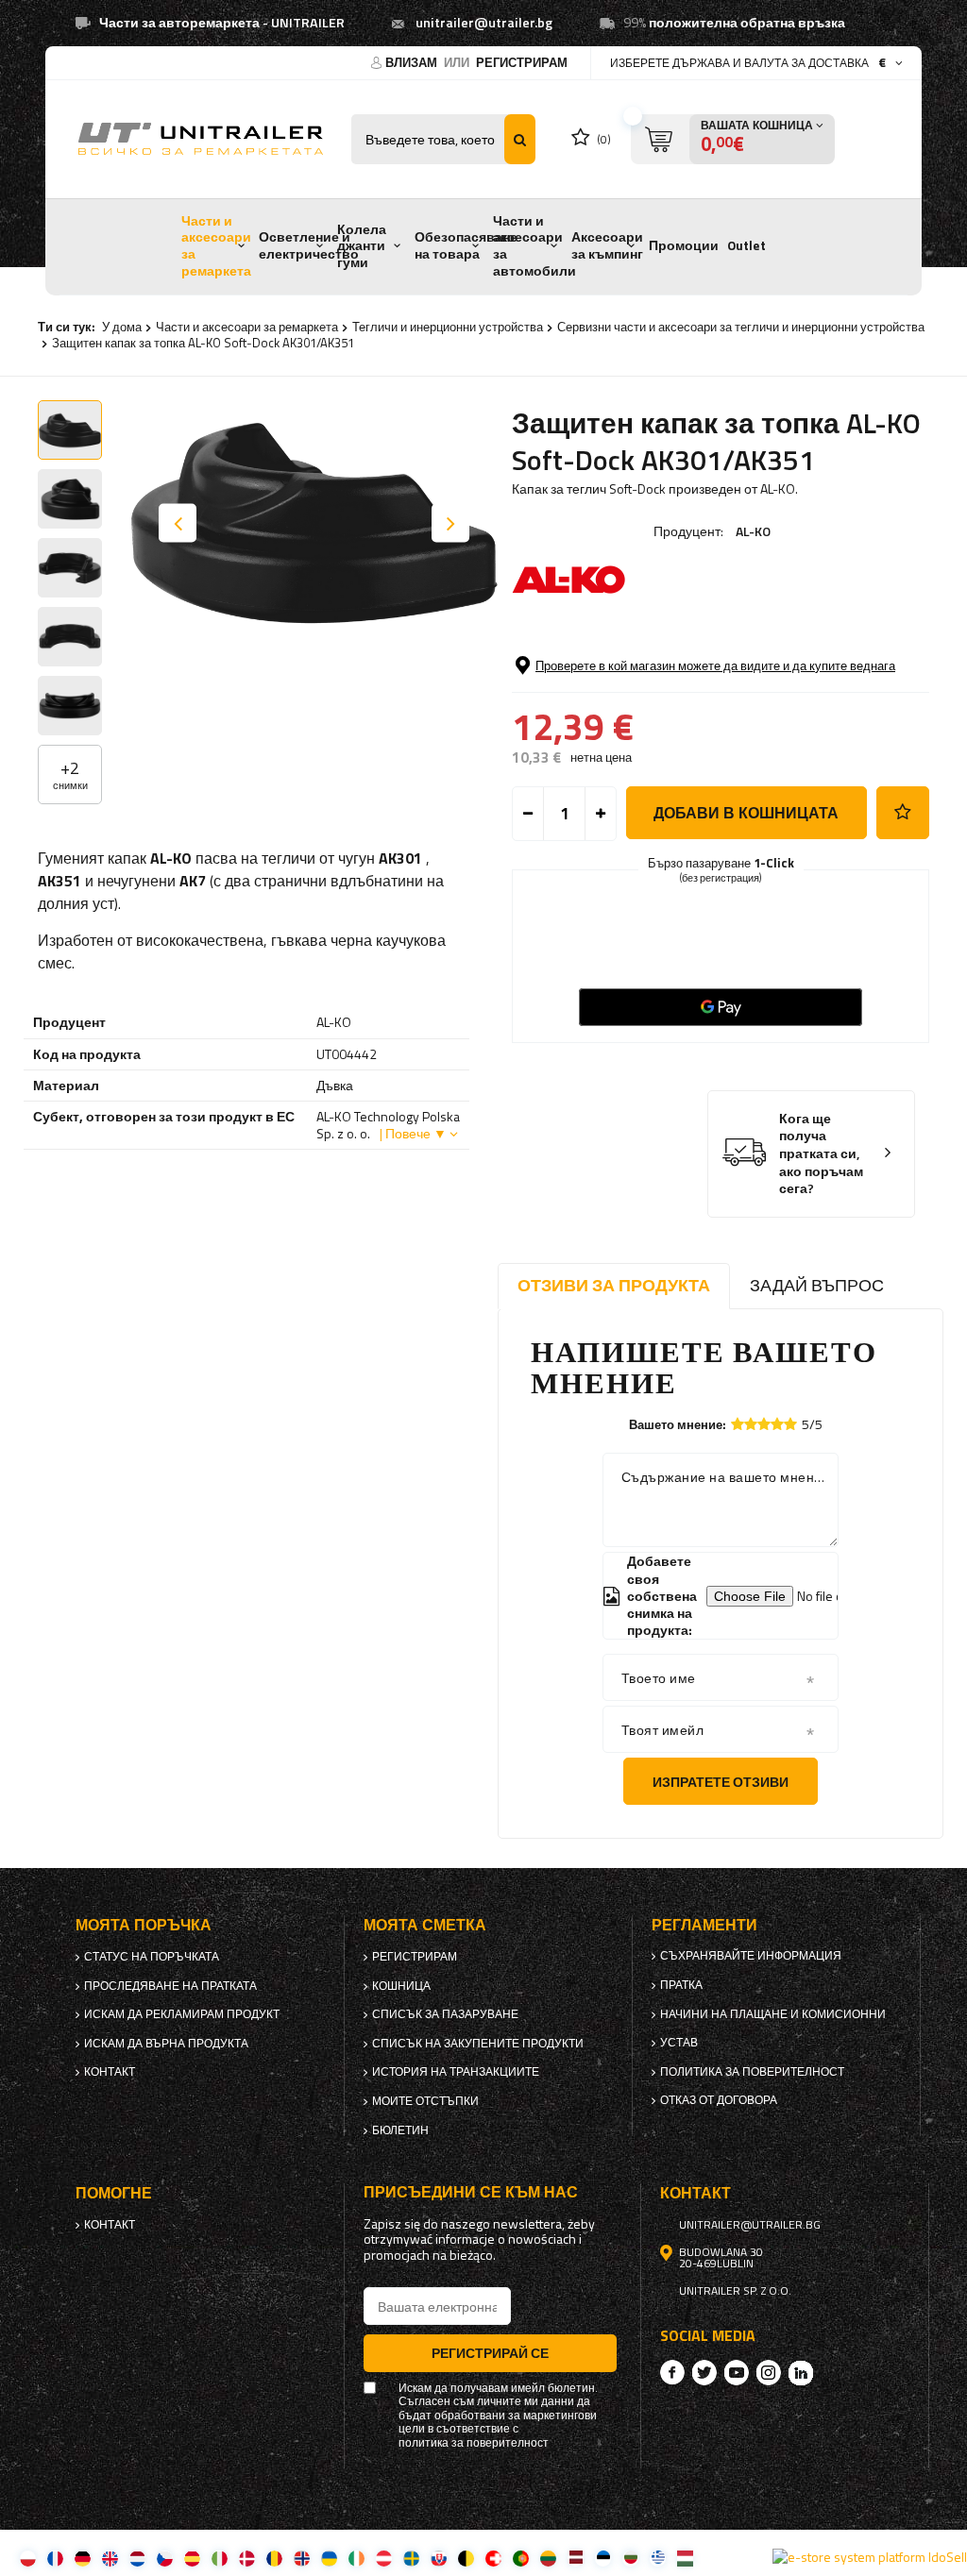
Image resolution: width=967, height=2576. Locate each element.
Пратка (681, 1985)
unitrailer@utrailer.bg (484, 23)
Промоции (684, 245)
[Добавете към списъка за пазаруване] (903, 813)
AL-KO (753, 531)
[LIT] (548, 2558)
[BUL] (630, 2558)
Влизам (413, 62)
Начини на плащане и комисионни (773, 2014)
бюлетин (400, 2130)
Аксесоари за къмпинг (607, 245)
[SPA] (192, 2558)
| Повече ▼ (413, 1133)
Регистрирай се (490, 2353)
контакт (110, 2072)
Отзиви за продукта (614, 1285)
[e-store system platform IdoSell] (870, 2557)
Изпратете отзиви (721, 1782)
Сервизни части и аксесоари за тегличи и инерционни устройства (741, 327)
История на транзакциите (456, 2072)
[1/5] (738, 1424)
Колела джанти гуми (362, 246)
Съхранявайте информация (751, 1956)
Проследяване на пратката (170, 1986)
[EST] (603, 2558)
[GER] (83, 2558)
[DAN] (247, 2558)
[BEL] (466, 2558)
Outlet (746, 245)
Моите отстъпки (425, 2101)
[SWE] (411, 2558)
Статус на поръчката (152, 1957)
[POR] (521, 2558)
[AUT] (384, 2558)
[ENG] (110, 2558)
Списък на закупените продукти (478, 2044)
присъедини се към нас (471, 2192)
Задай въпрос (817, 1285)
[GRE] (658, 2558)
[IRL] (356, 2558)
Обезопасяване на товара (466, 245)
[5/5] (790, 1424)
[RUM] (274, 2558)
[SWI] (493, 2558)
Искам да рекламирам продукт (182, 2014)
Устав (679, 2043)
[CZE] (165, 2558)
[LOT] (576, 2558)
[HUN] (685, 2558)
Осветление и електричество (309, 245)
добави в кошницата (746, 813)
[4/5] (777, 1424)
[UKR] (329, 2558)
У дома (122, 327)
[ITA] (220, 2558)
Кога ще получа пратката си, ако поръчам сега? (821, 1154)
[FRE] (55, 2558)
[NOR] (302, 2558)
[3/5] (764, 1424)
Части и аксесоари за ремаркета (216, 246)
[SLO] (439, 2558)
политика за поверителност (752, 2072)
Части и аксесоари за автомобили (534, 246)
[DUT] (137, 2558)
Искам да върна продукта (166, 2044)
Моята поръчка (144, 1925)
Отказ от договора (719, 2100)
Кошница (401, 1986)
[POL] (28, 2558)
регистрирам (522, 62)
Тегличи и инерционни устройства (448, 327)
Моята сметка (425, 1925)
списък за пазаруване (445, 2014)
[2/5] (751, 1424)
